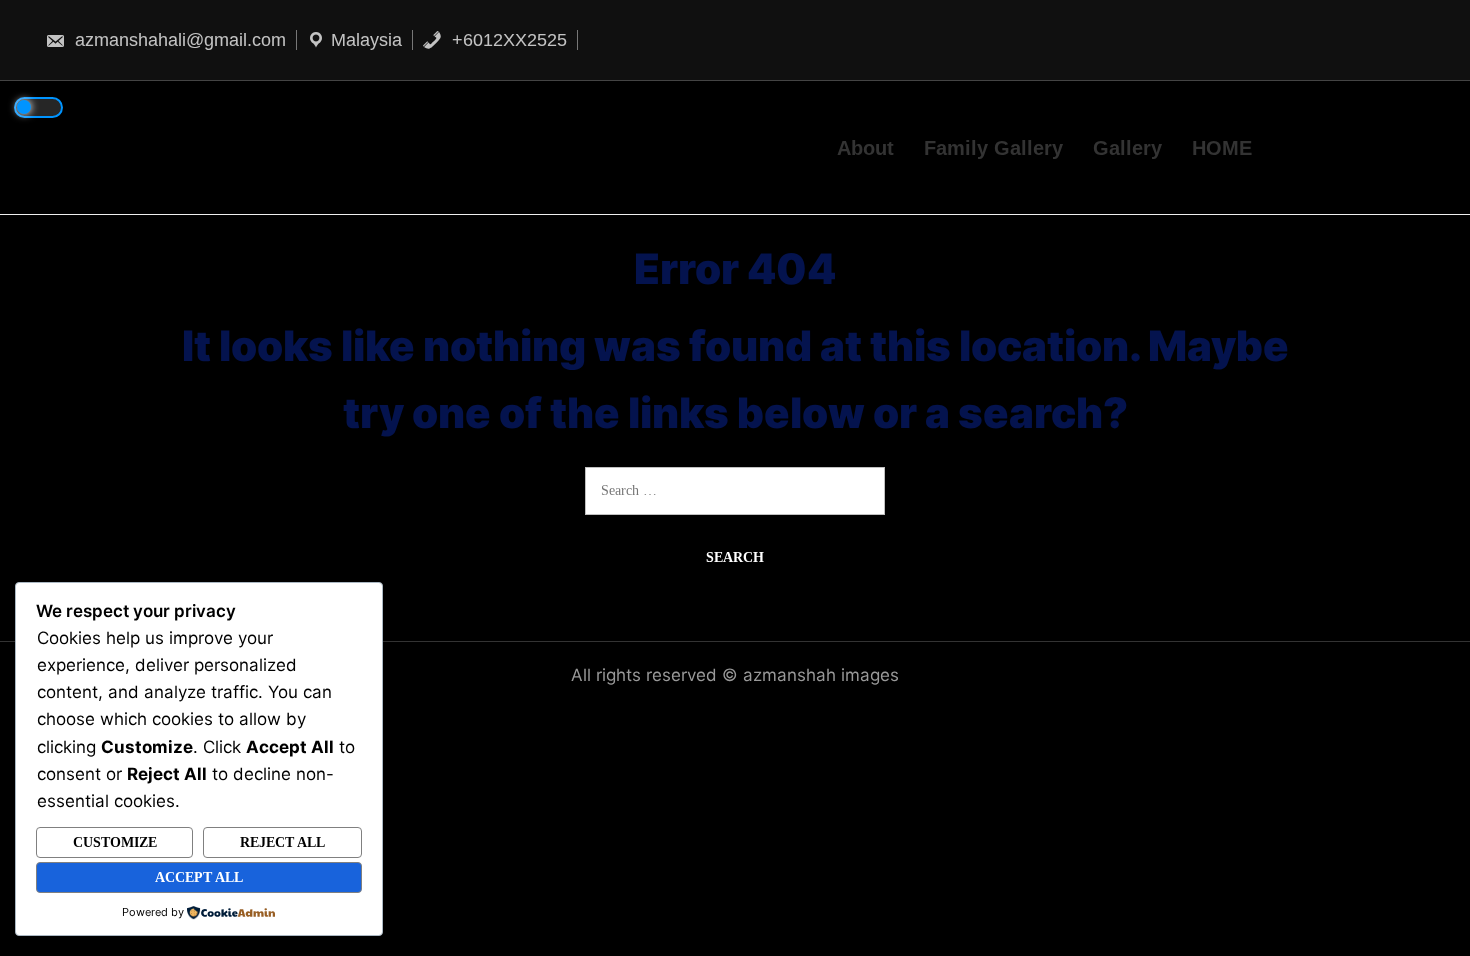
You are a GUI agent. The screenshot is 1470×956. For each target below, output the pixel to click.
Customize (115, 842)
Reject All (282, 842)
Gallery (1127, 147)
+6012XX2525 (507, 40)
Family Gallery (993, 147)
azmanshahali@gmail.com (178, 40)
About (865, 147)
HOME (1222, 147)
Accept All (199, 877)
